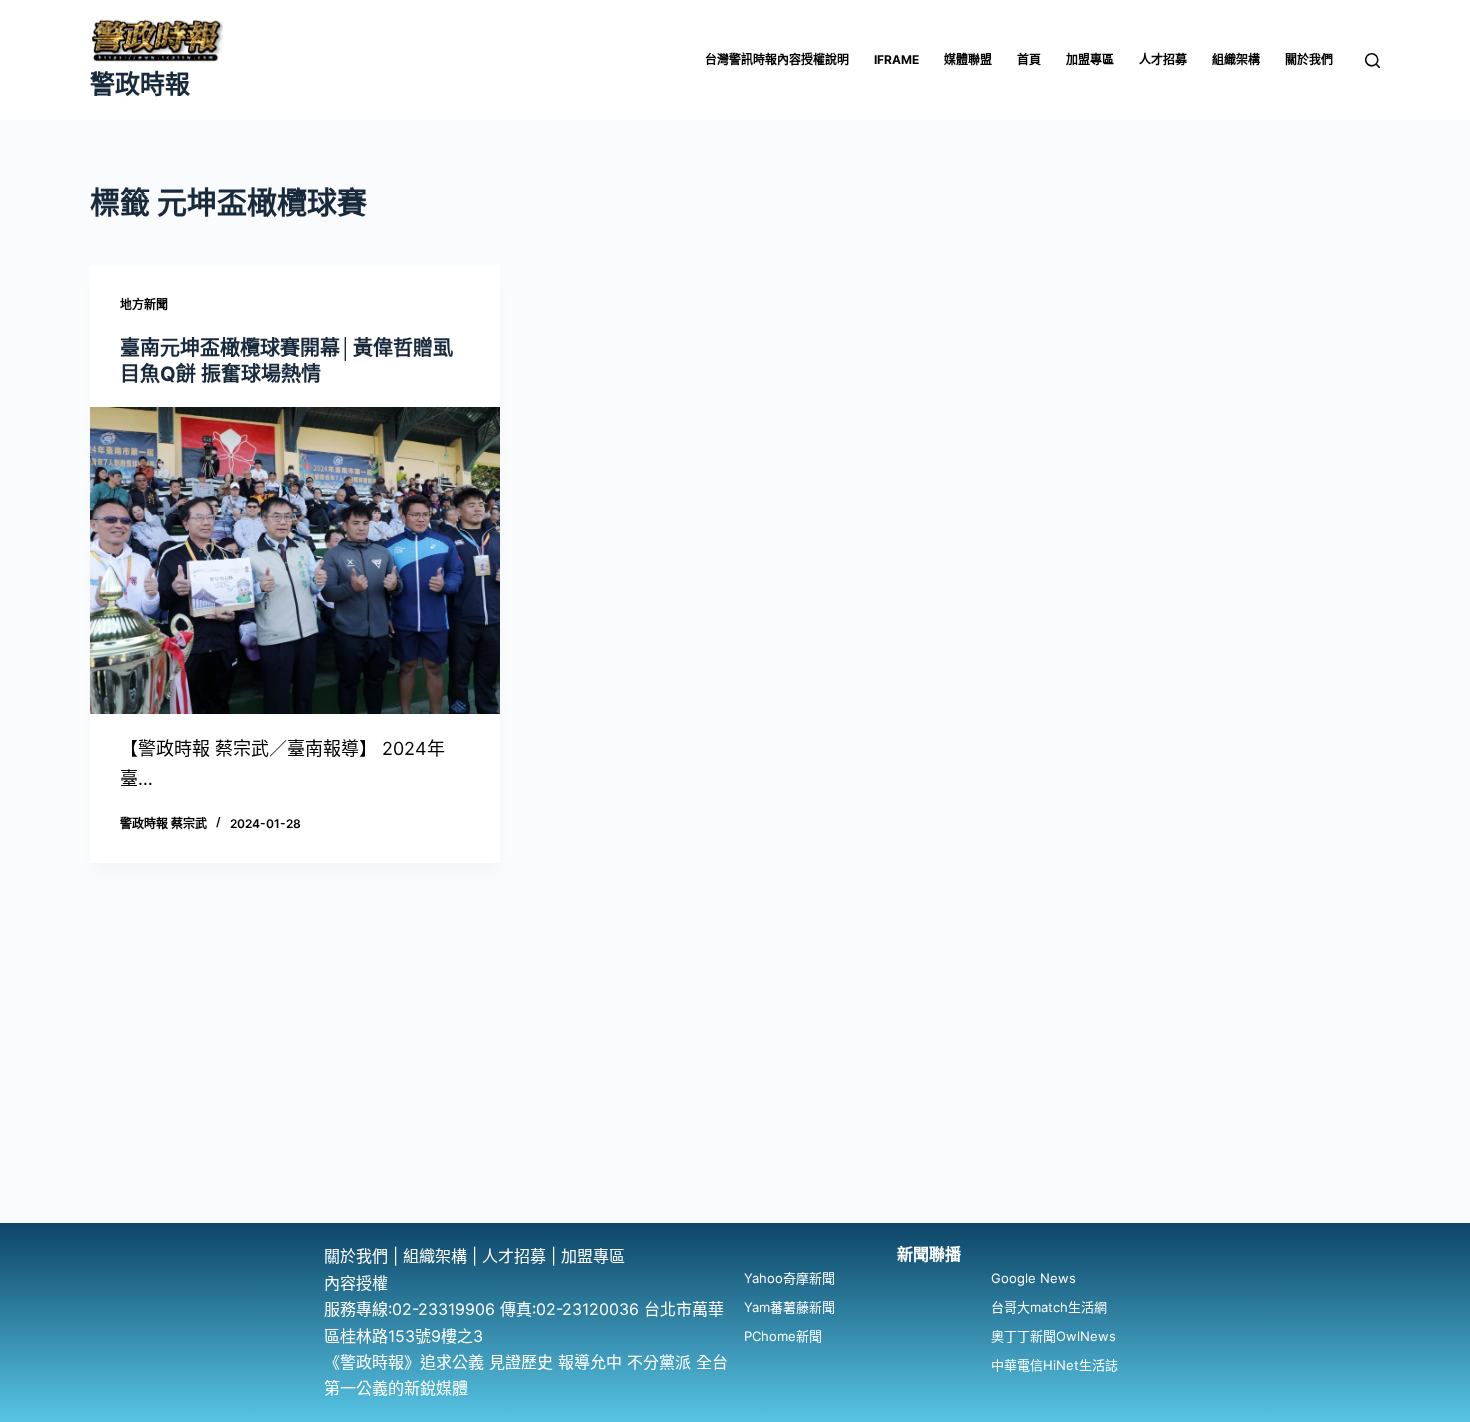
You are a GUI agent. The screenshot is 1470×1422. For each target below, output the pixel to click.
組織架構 (1236, 59)
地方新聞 (144, 304)
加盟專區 (1090, 59)
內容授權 (356, 1283)
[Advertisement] (735, 1073)
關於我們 (1309, 59)
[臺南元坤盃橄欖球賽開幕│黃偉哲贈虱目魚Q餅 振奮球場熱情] (295, 561)
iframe (896, 59)
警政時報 (140, 84)
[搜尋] (1372, 60)
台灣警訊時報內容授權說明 (777, 59)
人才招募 (1163, 59)
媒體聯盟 (968, 59)
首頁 (1029, 59)
